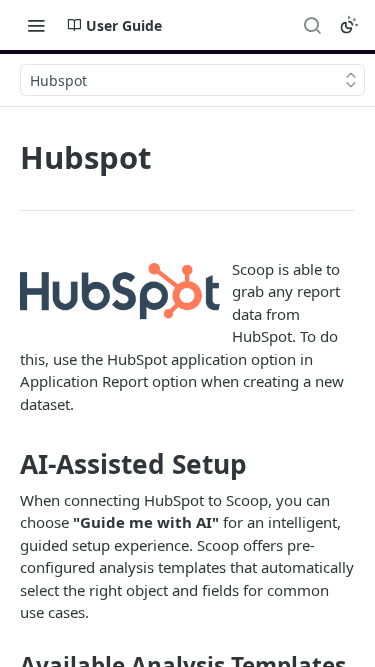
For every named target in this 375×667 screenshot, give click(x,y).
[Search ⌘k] (312, 25)
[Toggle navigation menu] (36, 25)
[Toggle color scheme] (349, 25)
